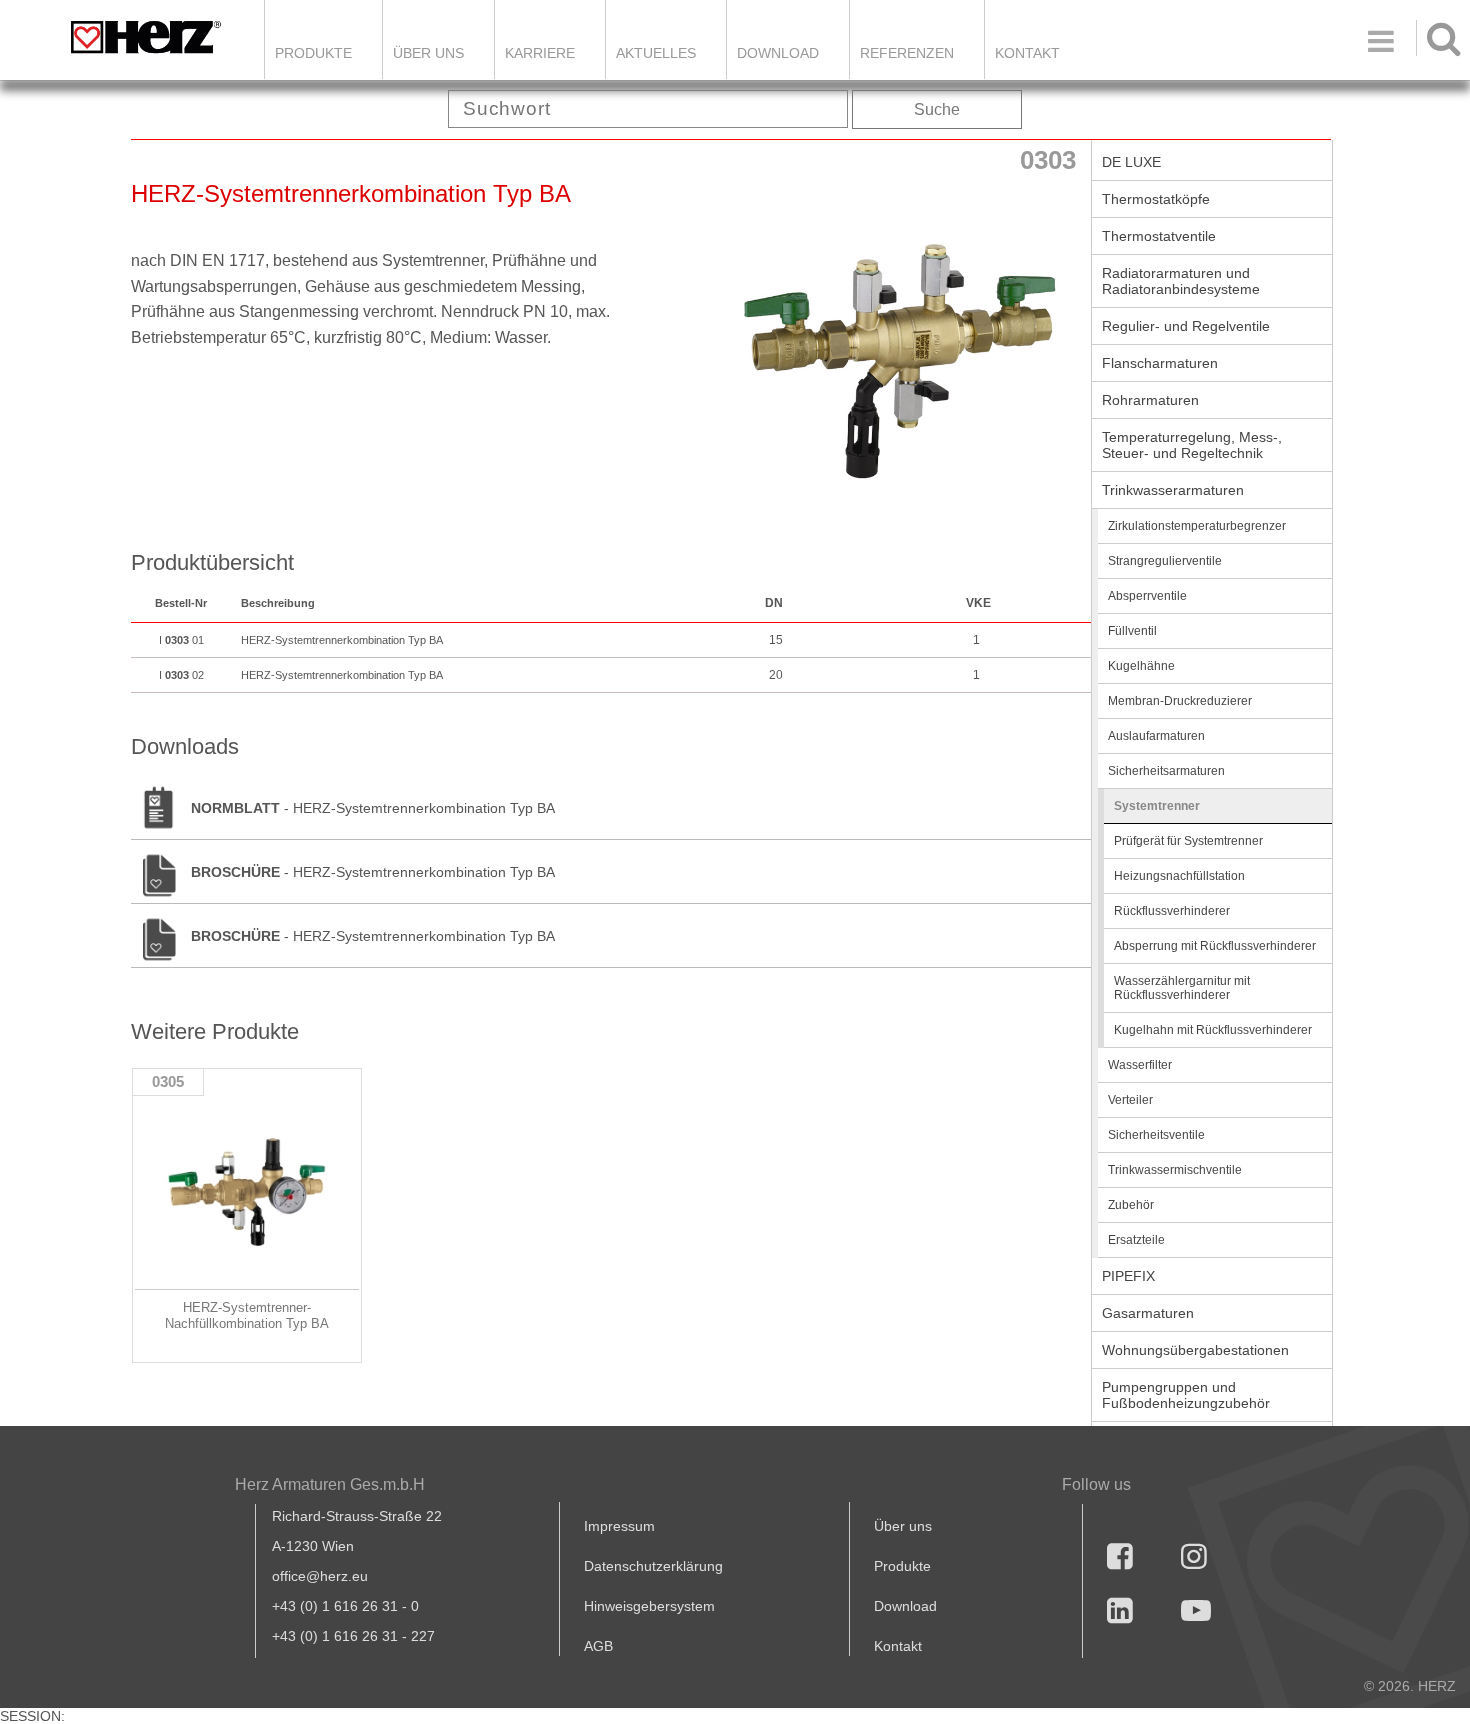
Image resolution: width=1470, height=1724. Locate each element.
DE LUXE (1131, 162)
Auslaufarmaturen (1156, 736)
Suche (937, 109)
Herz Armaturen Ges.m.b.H (330, 1484)
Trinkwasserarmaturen (1173, 490)
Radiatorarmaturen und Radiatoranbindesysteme (1181, 281)
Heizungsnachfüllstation (1179, 876)
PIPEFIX (1128, 1276)
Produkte (313, 53)
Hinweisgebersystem (649, 1606)
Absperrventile (1147, 596)
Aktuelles (656, 53)
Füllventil (1132, 631)
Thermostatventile (1159, 236)
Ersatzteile (1136, 1240)
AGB (598, 1646)
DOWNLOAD (778, 53)
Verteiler (1130, 1100)
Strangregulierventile (1165, 561)
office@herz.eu (320, 1576)
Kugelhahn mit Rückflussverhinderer (1213, 1030)
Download (905, 1606)
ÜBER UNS (428, 53)
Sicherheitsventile (1156, 1135)
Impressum (619, 1526)
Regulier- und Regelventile (1186, 326)
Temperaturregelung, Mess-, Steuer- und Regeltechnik (1192, 445)
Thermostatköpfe (1156, 199)
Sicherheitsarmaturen (1166, 771)
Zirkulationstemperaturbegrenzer (1197, 526)
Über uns (903, 1526)
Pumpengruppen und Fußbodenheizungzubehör (1186, 1395)
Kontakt (898, 1646)
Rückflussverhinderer (1172, 911)
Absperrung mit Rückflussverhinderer (1215, 946)
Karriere (540, 53)
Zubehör (1131, 1205)
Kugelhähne (1141, 666)
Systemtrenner (1157, 806)
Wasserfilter (1140, 1065)
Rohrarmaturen (1150, 400)
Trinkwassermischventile (1175, 1170)
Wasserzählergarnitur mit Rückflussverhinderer (1182, 988)
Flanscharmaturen (1160, 363)
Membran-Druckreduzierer (1180, 701)
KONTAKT (1027, 53)
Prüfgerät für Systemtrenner (1188, 841)
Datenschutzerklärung (653, 1566)
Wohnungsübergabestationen (1195, 1350)
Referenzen (907, 53)
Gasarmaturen (1148, 1313)
